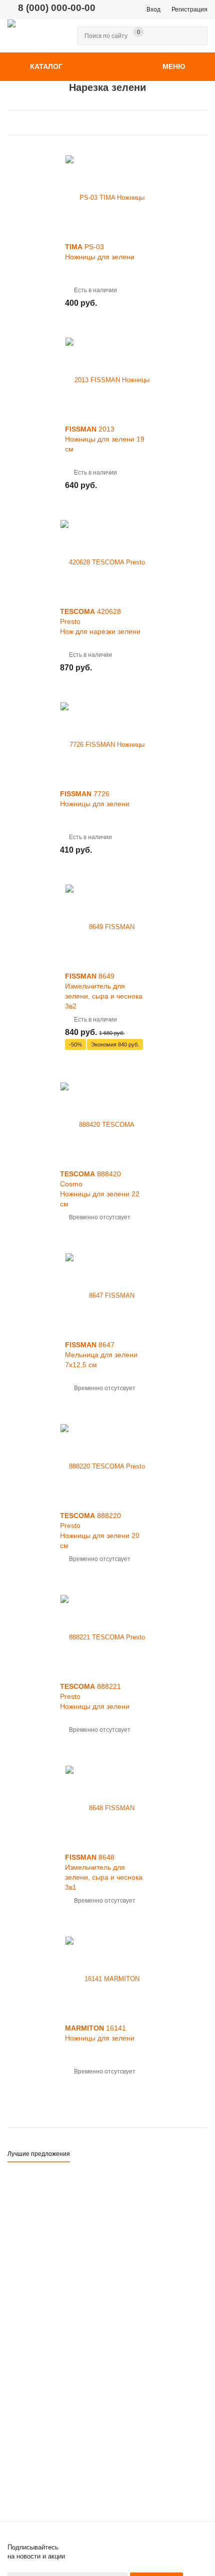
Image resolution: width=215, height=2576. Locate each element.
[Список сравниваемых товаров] (134, 42)
